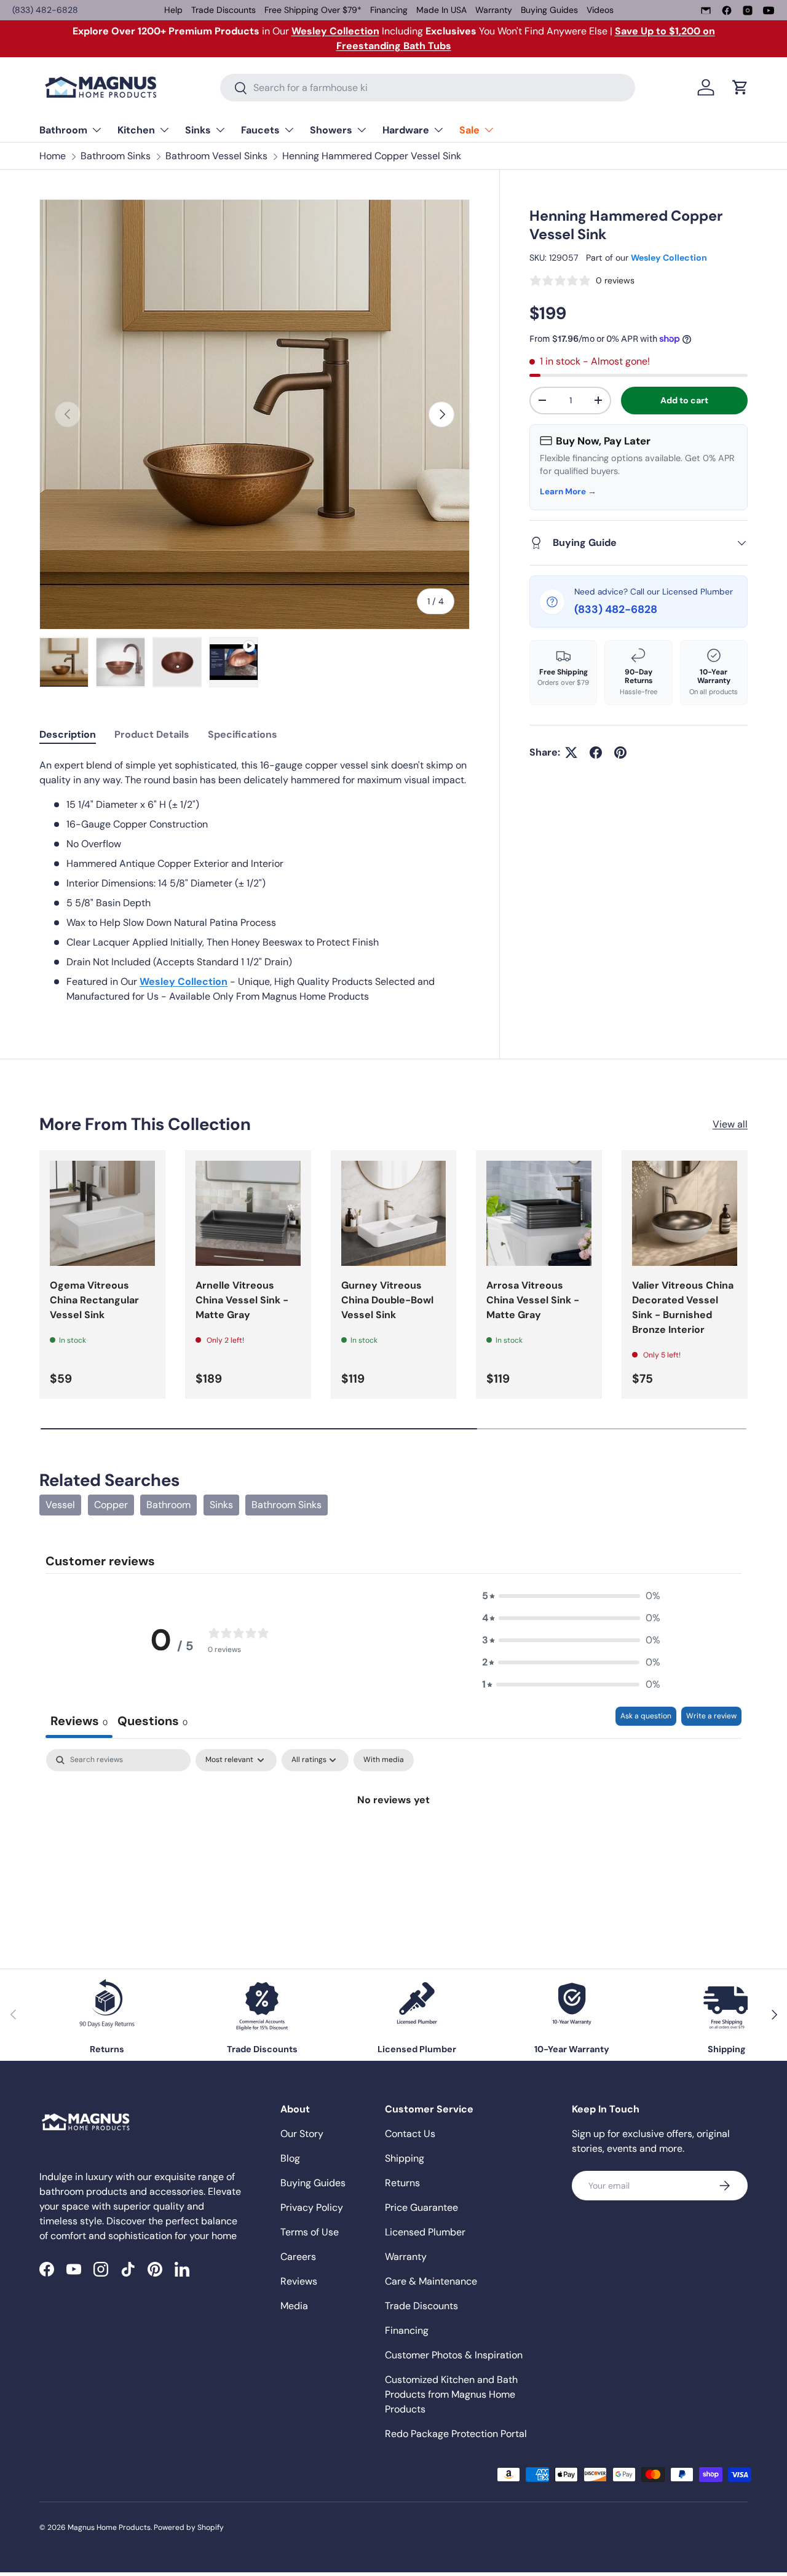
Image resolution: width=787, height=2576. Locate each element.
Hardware (406, 130)
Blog (290, 2158)
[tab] (68, 734)
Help (173, 10)
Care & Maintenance (431, 2281)
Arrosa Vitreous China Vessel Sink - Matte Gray (533, 1300)
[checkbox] (384, 1760)
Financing (389, 10)
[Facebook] (727, 10)
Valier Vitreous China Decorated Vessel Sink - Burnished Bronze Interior (683, 1307)
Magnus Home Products (109, 2527)
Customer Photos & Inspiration (454, 2355)
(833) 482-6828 (45, 10)
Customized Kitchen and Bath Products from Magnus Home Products (451, 2394)
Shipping (405, 2158)
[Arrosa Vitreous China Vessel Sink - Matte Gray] (539, 1213)
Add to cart (684, 400)
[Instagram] (748, 10)
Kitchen (136, 130)
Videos (600, 10)
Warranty (494, 10)
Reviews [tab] (79, 1721)
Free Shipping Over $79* (313, 10)
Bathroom (63, 130)
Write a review (711, 1716)
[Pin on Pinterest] (620, 753)
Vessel (60, 1505)
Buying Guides (549, 10)
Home (53, 156)
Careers (298, 2257)
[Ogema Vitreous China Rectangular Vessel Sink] (102, 1213)
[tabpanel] (255, 881)
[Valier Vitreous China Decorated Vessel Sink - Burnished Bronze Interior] (685, 1213)
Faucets (260, 130)
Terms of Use (310, 2232)
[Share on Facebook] (596, 753)
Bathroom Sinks (116, 156)
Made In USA (441, 10)
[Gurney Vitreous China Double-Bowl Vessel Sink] (394, 1213)
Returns (402, 2183)
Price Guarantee (421, 2207)
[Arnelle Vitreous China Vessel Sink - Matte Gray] (248, 1213)
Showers (331, 130)
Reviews (299, 2281)
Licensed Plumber (425, 2232)
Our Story (302, 2134)
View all (730, 1124)
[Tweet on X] (571, 753)
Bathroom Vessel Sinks (216, 156)
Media (294, 2306)
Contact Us (410, 2134)
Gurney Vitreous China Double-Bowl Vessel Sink (387, 1300)
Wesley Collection (669, 258)
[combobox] (428, 88)
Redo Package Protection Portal (456, 2434)
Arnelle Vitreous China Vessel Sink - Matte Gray (242, 1300)
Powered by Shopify (189, 2527)
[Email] (706, 10)
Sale (469, 130)
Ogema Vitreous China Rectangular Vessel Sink (94, 1300)
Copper (111, 1505)
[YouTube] (769, 10)
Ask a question (646, 1716)
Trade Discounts (223, 10)
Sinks (198, 130)
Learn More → (568, 492)
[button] (740, 87)
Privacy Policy (312, 2207)
